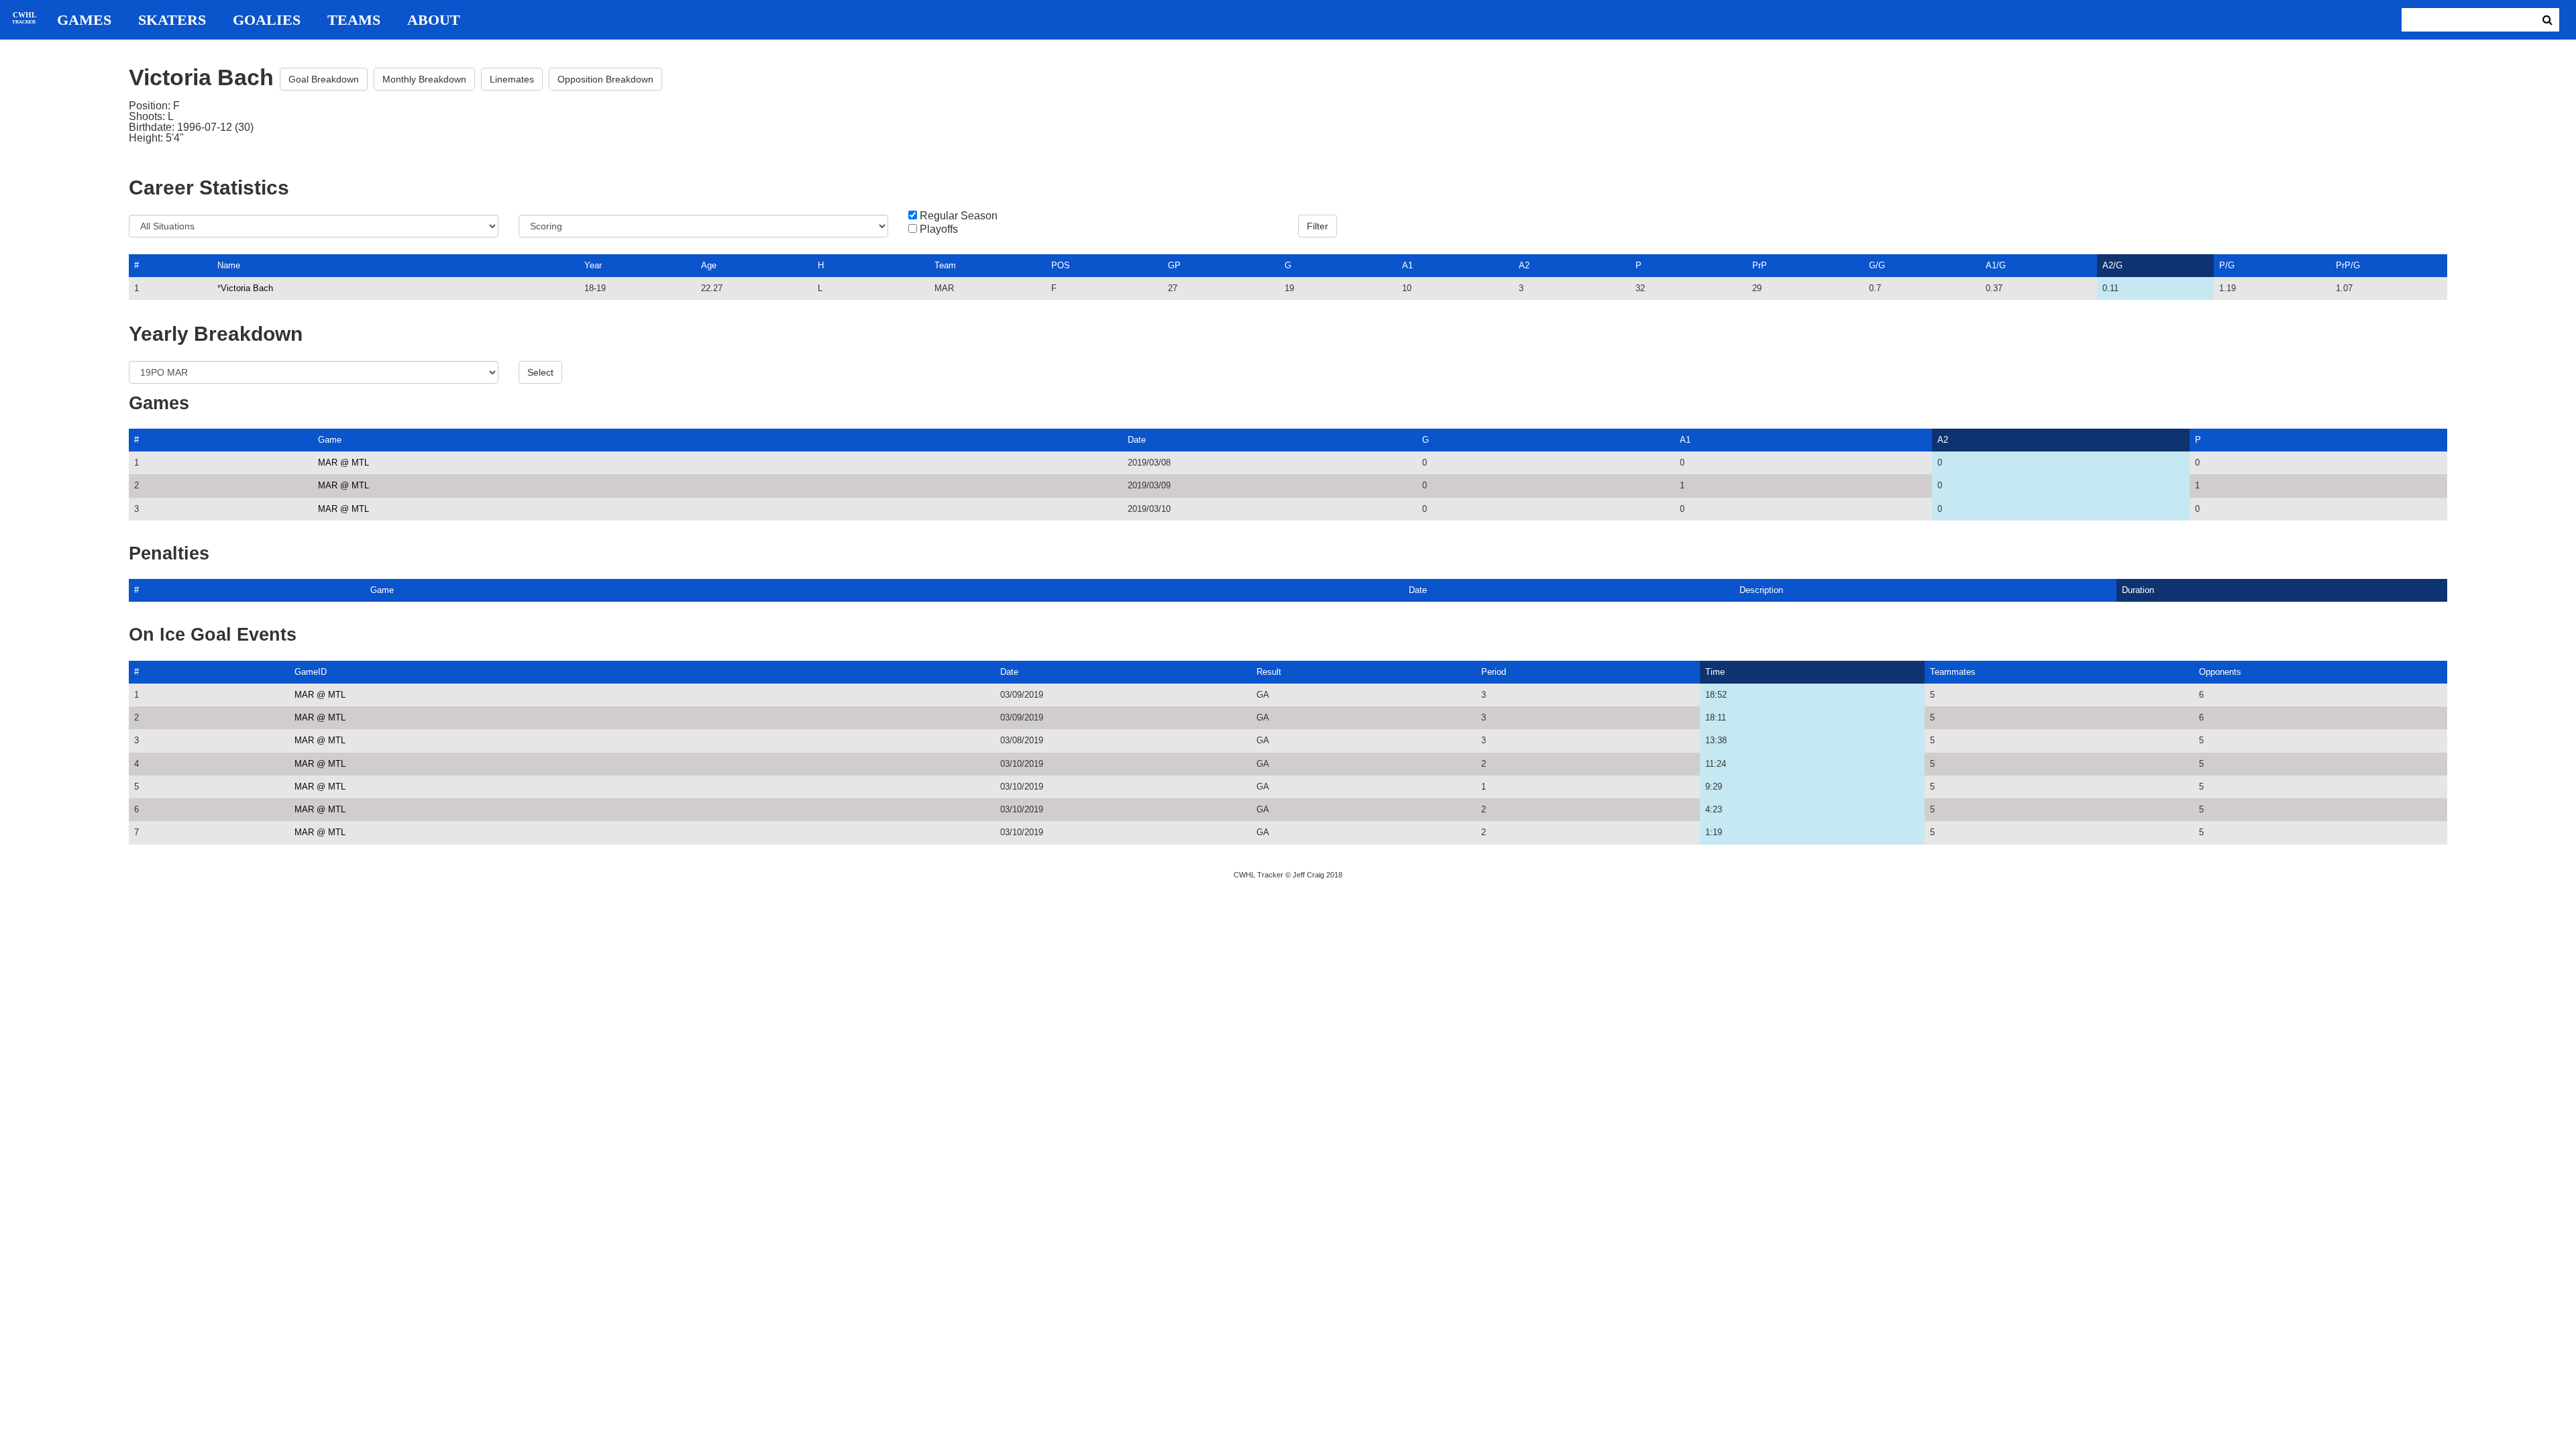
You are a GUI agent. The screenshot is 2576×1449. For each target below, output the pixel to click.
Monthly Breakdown (424, 79)
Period (1494, 672)
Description (1761, 590)
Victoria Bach (247, 288)
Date (1137, 440)
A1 (1407, 265)
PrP (1760, 265)
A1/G (1996, 265)
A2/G (2112, 265)
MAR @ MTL (343, 463)
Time (1715, 672)
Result (1269, 672)
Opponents (2220, 672)
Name (229, 265)
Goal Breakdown (324, 79)
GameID (311, 672)
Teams (354, 20)
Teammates (1953, 672)
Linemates (512, 79)
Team (945, 265)
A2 (1524, 265)
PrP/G (2348, 265)
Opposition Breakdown (605, 79)
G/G (1877, 265)
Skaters (172, 20)
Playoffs (939, 229)
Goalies (267, 20)
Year (593, 265)
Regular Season (959, 216)
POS (1061, 265)
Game (330, 440)
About (434, 20)
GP (1174, 265)
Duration (2138, 590)
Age (709, 265)
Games (84, 20)
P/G (2227, 265)
